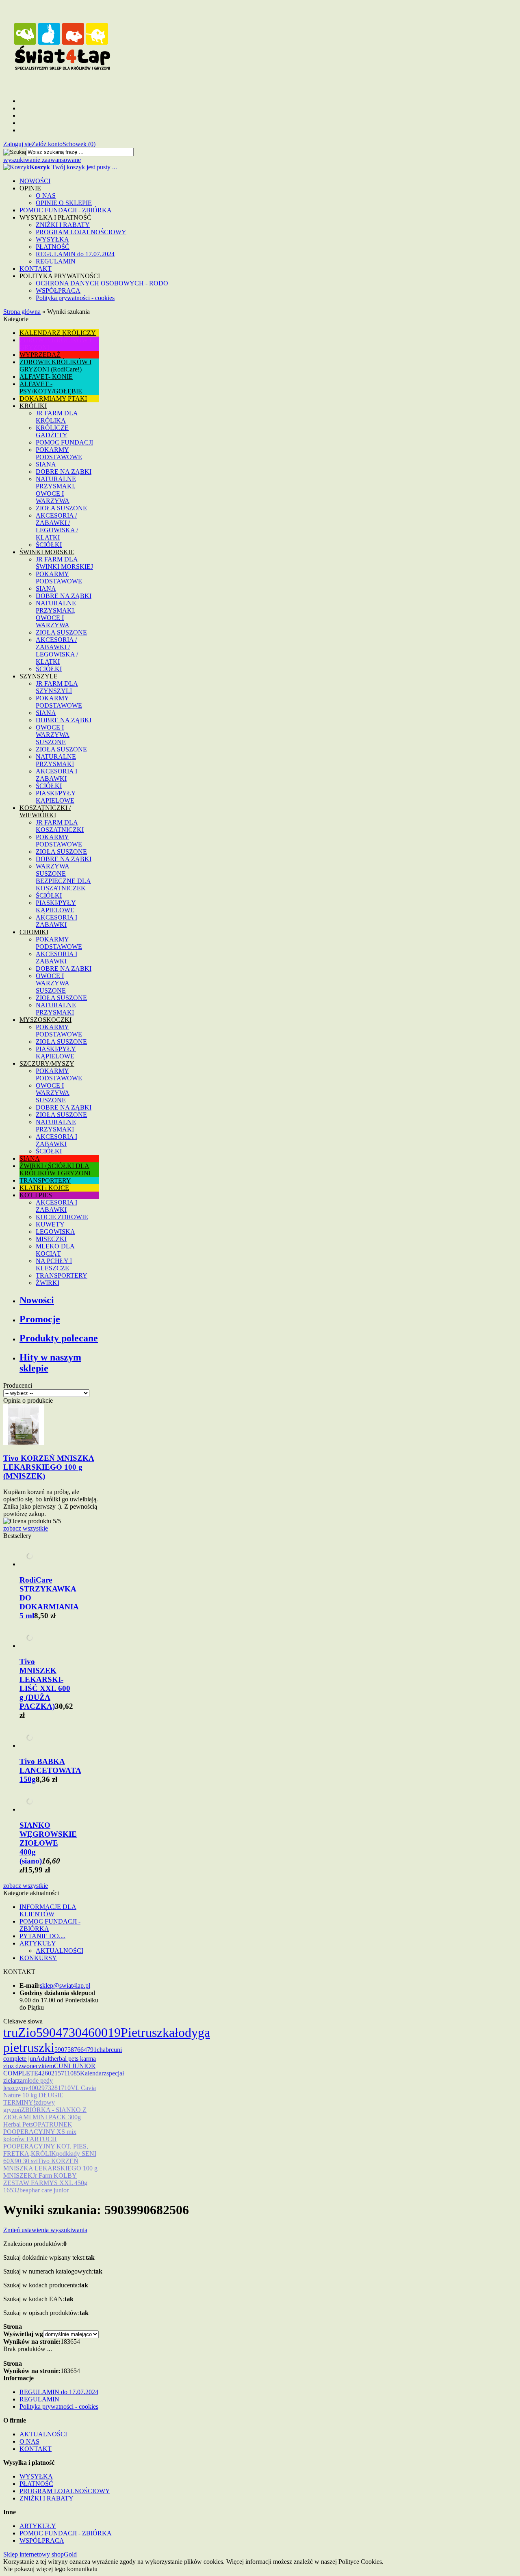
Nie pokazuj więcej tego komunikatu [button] (50, 2569)
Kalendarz (93, 2073)
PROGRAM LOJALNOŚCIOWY (81, 232)
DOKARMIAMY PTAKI (53, 398)
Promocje (40, 1319)
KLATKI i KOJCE (44, 1188)
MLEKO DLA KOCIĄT (55, 1250)
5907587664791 (76, 2050)
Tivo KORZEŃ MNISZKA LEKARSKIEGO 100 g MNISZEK (50, 2168)
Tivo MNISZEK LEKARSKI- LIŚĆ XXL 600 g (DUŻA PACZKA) (45, 1684)
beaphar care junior (44, 2190)
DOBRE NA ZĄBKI (64, 472)
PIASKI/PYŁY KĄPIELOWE (56, 797)
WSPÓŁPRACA (58, 290)
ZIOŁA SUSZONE (61, 508)
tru (11, 2032)
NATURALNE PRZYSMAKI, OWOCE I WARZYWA (56, 490)
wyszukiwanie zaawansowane (42, 160)
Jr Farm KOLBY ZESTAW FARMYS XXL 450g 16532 (45, 2183)
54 (77, 2342)
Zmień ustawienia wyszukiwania (45, 2230)
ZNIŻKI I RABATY (63, 225)
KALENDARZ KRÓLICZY (58, 333)
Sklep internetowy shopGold (40, 2554)
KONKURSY (38, 1958)
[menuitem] (268, 181)
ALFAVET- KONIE (46, 377)
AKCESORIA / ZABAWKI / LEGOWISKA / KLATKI (57, 526)
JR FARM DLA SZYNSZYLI (57, 687)
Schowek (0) (79, 144)
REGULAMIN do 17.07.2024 (75, 254)
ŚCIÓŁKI (49, 545)
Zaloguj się (17, 144)
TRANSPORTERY (45, 1180)
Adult (43, 2059)
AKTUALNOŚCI (60, 1951)
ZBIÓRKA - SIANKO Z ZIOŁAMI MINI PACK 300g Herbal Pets (45, 2117)
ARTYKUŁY (38, 1943)
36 (70, 2342)
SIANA (46, 464)
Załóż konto (47, 144)
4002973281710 (50, 2088)
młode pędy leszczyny (28, 2084)
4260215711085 (59, 2073)
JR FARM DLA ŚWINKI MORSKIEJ (64, 563)
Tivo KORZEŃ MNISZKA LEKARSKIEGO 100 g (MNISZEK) (49, 1467)
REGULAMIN (56, 261)
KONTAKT (36, 269)
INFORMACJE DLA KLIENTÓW (48, 1910)
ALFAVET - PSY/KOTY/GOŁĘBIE (51, 388)
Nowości (37, 1300)
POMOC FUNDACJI (64, 442)
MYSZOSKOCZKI (45, 1020)
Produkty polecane (59, 1338)
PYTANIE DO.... (42, 1936)
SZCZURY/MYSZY (47, 1063)
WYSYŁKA (52, 239)
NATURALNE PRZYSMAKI (56, 760)
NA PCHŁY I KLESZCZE (54, 1264)
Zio (27, 2032)
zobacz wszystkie (26, 1528)
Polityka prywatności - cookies (75, 298)
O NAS (46, 195)
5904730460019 (78, 2032)
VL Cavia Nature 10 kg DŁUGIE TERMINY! (50, 2095)
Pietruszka (148, 2032)
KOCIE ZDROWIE (62, 1217)
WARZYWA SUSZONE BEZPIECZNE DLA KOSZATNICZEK (63, 877)
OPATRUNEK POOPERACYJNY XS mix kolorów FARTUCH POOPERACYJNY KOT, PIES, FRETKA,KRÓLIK (46, 2139)
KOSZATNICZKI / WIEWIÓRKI (45, 811)
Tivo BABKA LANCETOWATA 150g (50, 1770)
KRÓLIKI (33, 406)
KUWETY (50, 1224)
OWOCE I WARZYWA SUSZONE (53, 735)
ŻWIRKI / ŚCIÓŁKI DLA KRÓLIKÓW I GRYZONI (55, 1169)
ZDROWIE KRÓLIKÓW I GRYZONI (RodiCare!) (55, 366)
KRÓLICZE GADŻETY (52, 431)
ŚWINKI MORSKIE (47, 552)
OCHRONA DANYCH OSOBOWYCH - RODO (102, 283)
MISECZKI (51, 1239)
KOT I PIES (36, 1195)
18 (64, 2342)
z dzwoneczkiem (32, 2066)
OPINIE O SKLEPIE (64, 203)
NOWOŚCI (35, 181)
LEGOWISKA (55, 1232)
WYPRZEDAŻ (40, 355)
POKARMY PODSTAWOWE (59, 453)
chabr (104, 2050)
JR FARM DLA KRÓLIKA (57, 417)
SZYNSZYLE (39, 676)
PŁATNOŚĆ (53, 247)
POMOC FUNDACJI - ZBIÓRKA (66, 210)
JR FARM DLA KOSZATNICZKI (60, 826)
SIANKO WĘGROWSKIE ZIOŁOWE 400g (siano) (48, 1843)
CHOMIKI (34, 932)
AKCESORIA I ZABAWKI (56, 775)
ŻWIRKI (48, 1283)
